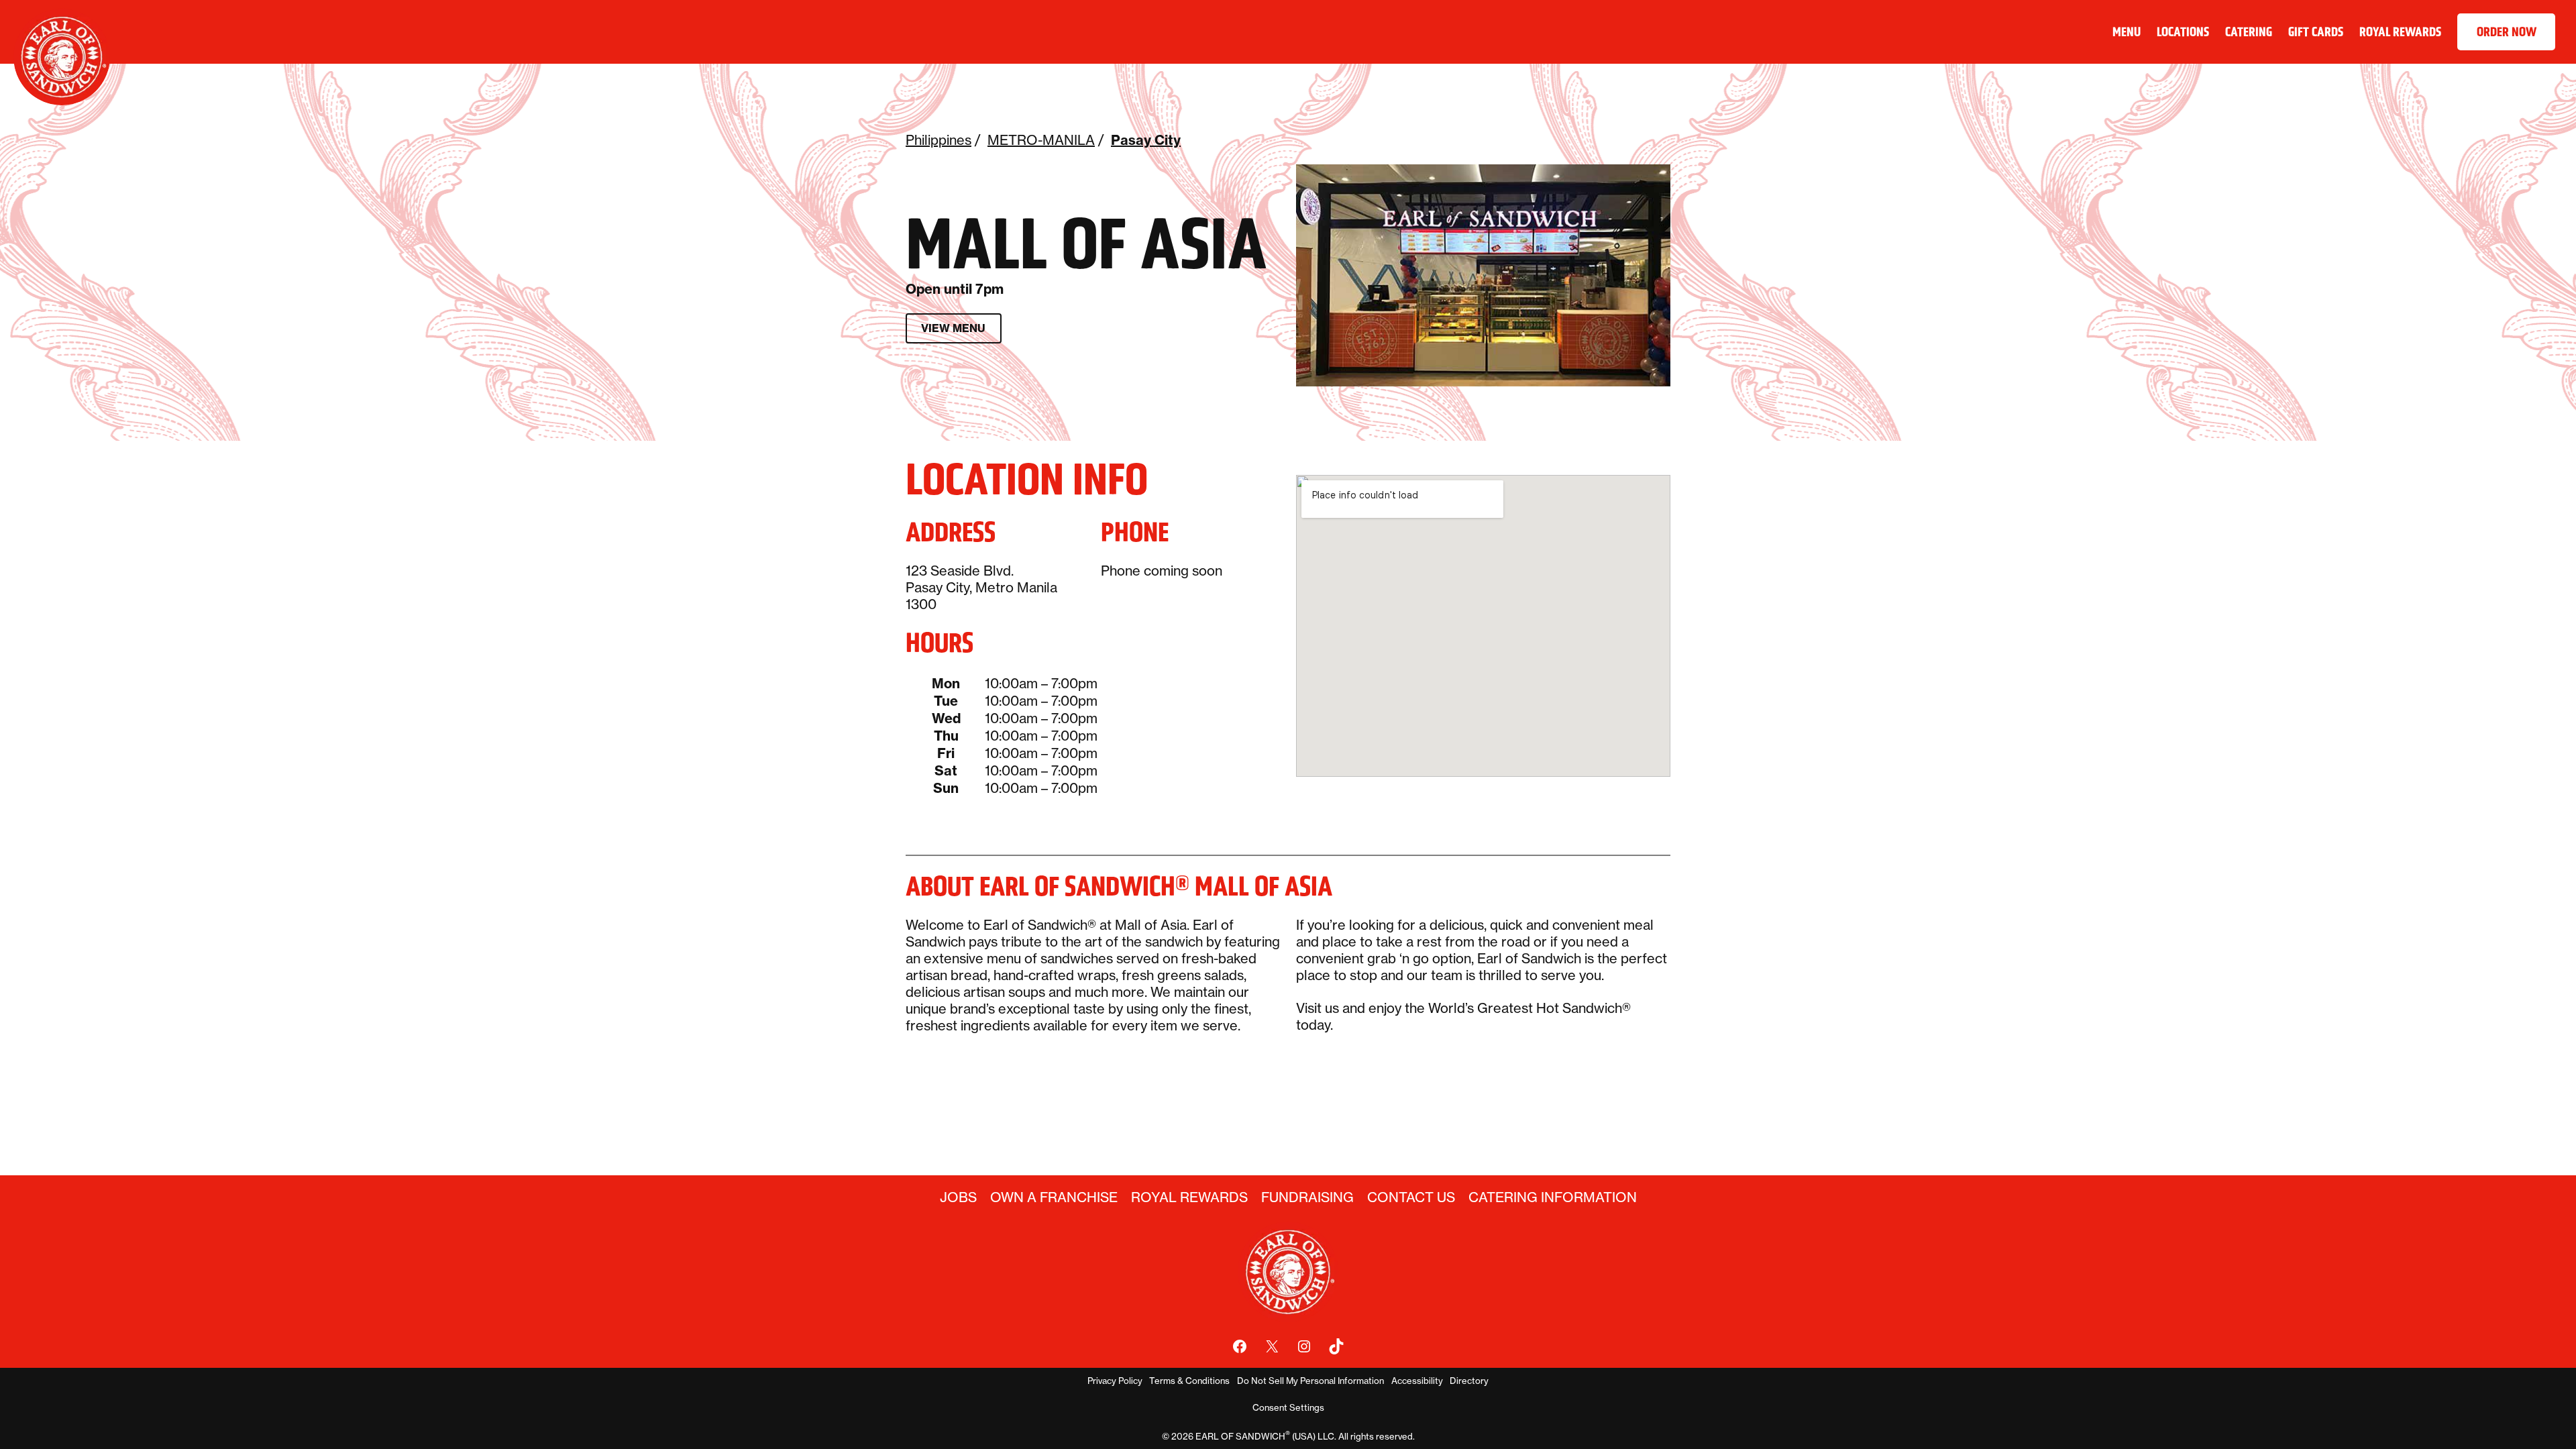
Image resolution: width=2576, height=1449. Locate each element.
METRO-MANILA (1041, 140)
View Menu (953, 328)
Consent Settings (1288, 1407)
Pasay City (1146, 140)
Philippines (938, 140)
